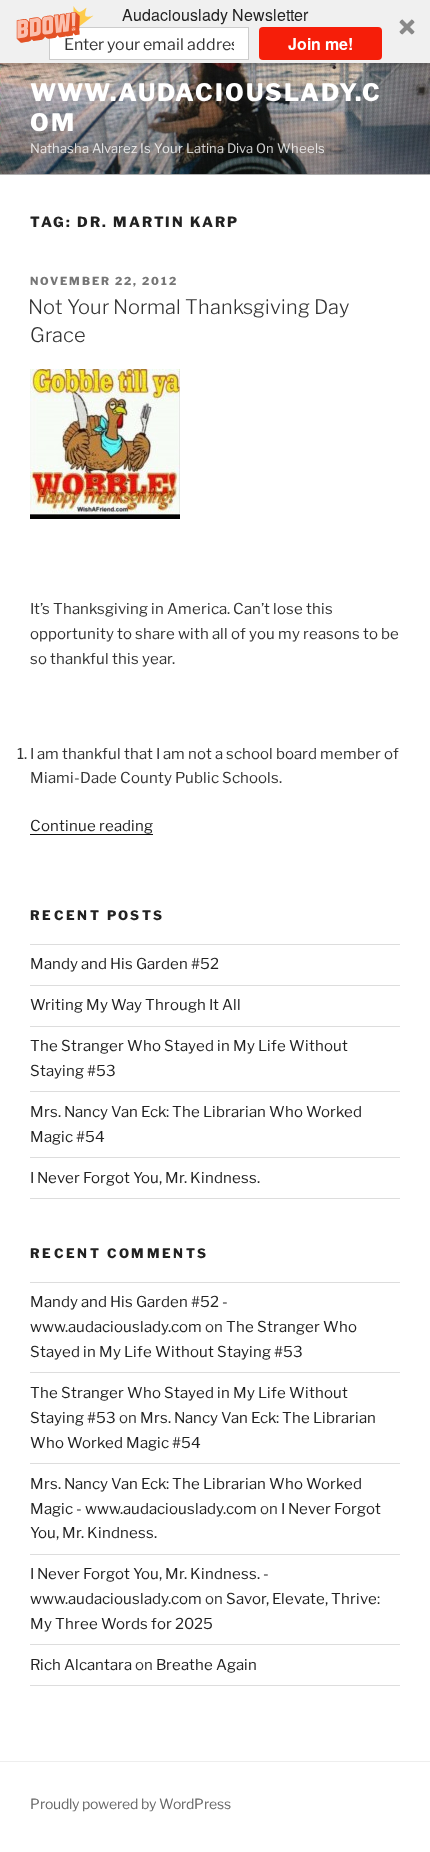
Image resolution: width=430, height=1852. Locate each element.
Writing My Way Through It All (135, 1005)
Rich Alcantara (81, 1665)
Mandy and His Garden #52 (124, 964)
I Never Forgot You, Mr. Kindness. (145, 1178)
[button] (215, 31)
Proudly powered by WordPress (130, 1803)
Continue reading (91, 826)
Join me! (320, 43)
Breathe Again (206, 1665)
